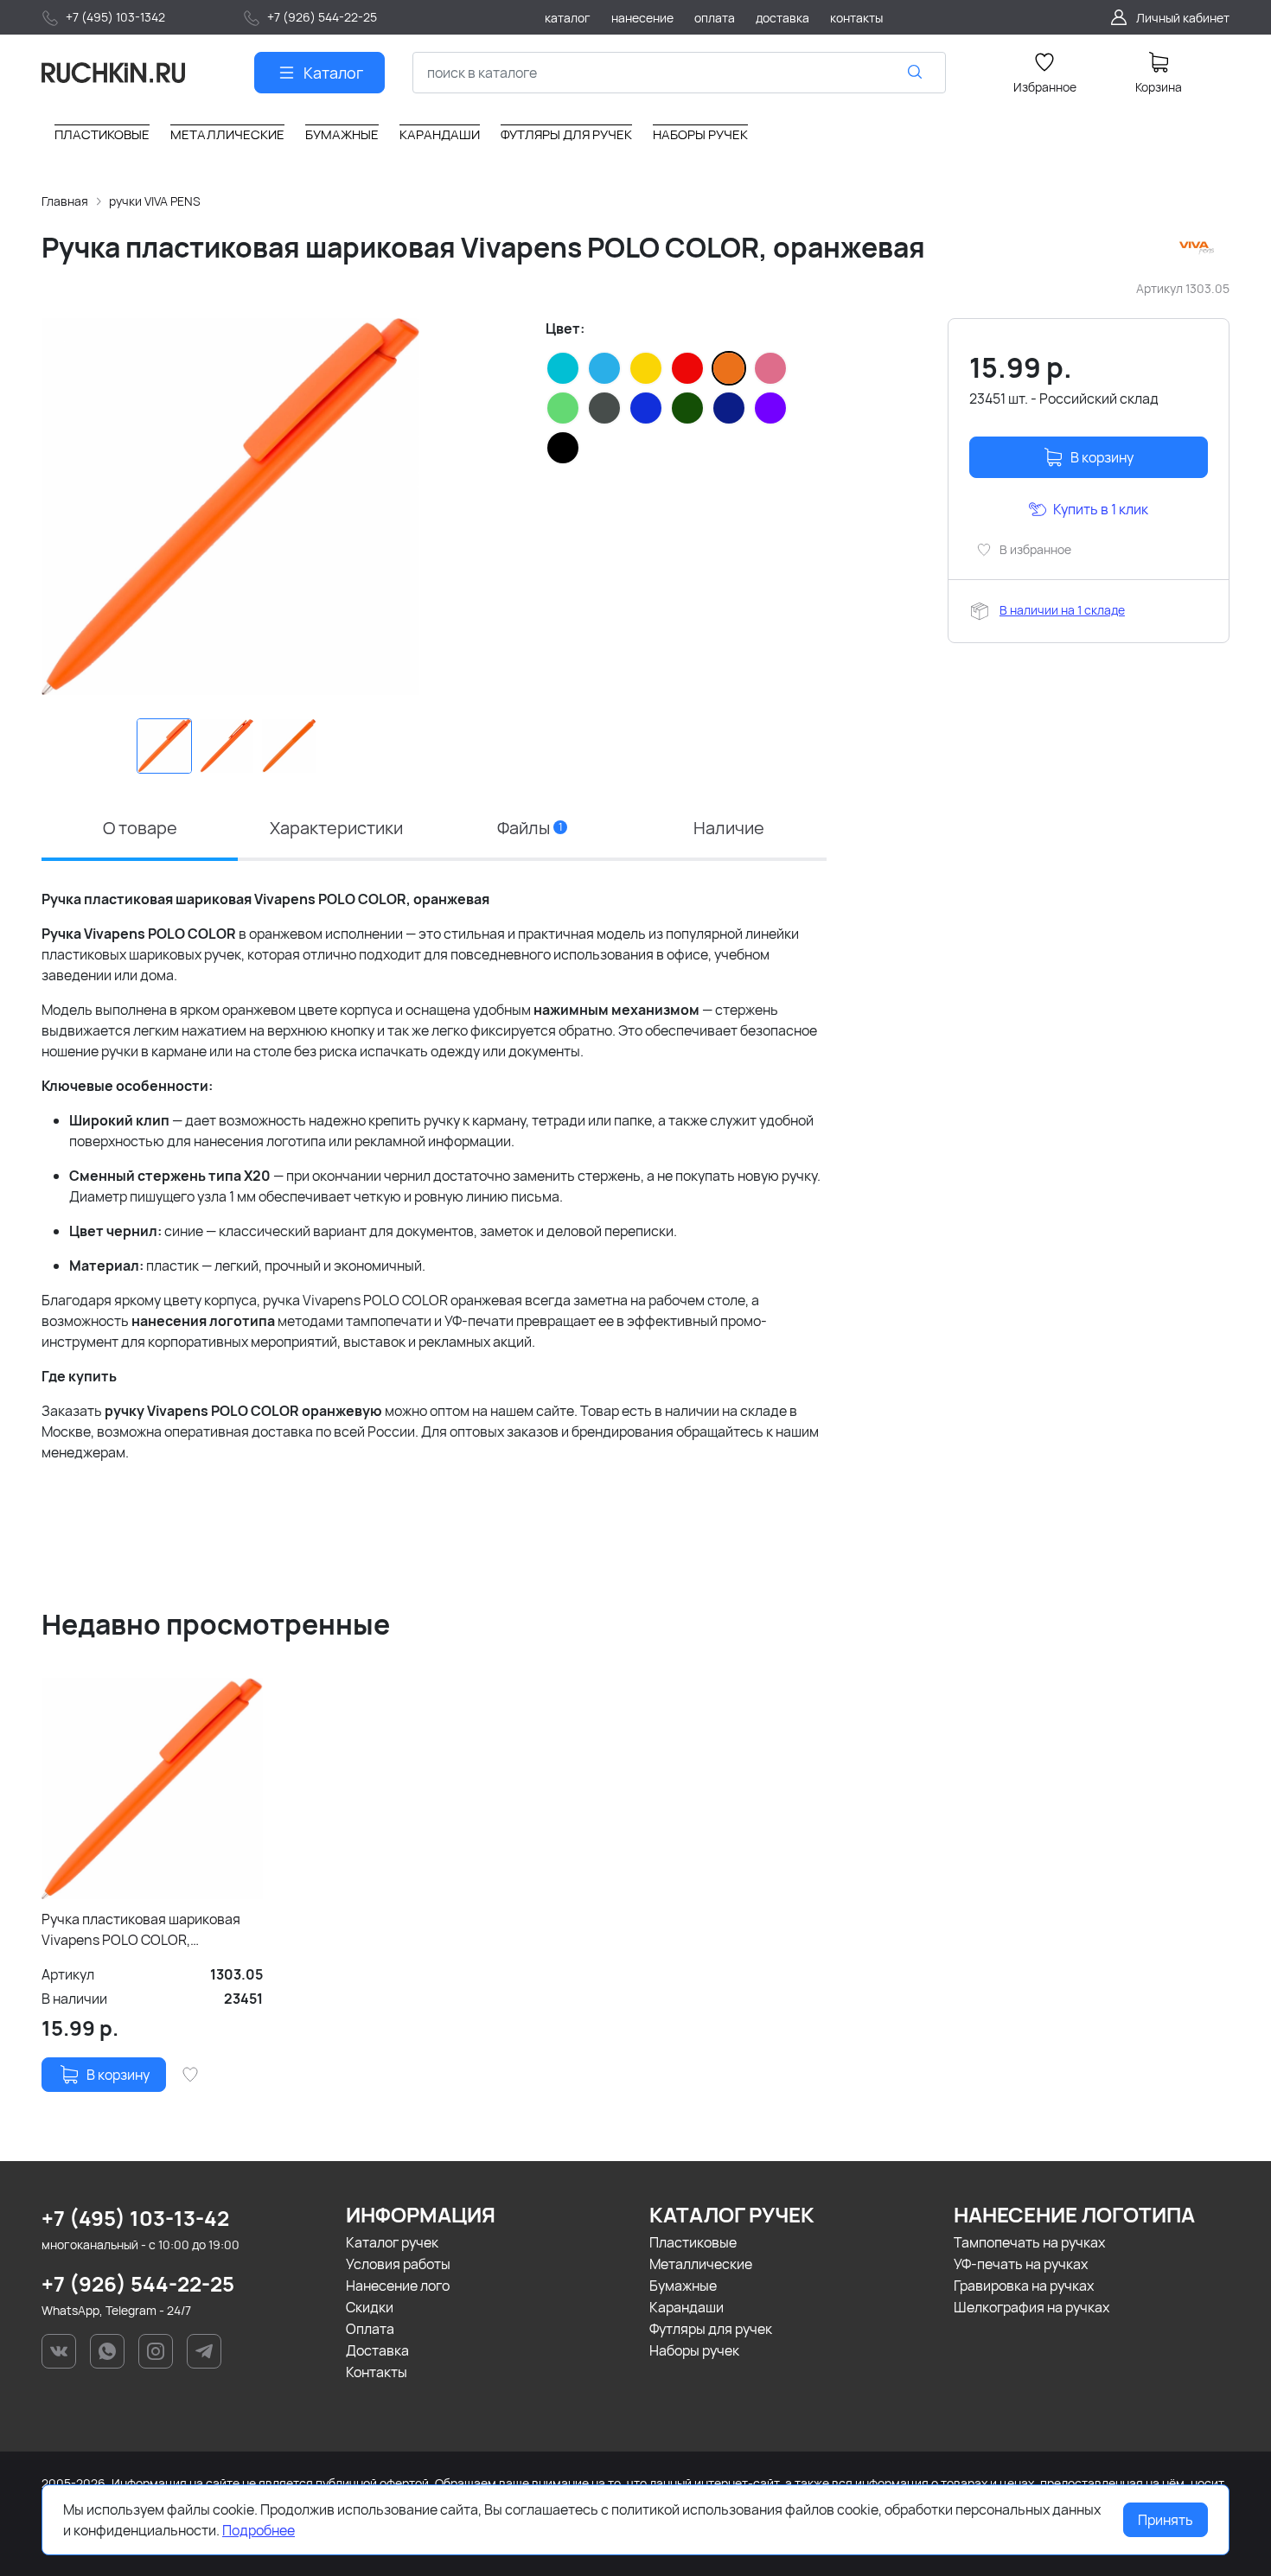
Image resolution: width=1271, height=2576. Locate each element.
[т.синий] (729, 408)
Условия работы (398, 2264)
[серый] (604, 408)
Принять (1166, 2520)
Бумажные (683, 2286)
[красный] (687, 368)
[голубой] (604, 368)
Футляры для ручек (711, 2329)
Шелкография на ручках (1031, 2307)
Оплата (370, 2329)
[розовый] (770, 368)
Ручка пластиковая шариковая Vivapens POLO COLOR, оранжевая (141, 1930)
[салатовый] (563, 408)
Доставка (377, 2350)
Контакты (377, 2372)
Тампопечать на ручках (1029, 2242)
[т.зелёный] (687, 408)
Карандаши (687, 2307)
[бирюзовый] (563, 368)
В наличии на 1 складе (1062, 610)
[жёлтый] (646, 368)
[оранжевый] (729, 368)
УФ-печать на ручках (1021, 2264)
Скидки (370, 2307)
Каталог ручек (392, 2242)
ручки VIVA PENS (155, 201)
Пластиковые (693, 2242)
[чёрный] (563, 448)
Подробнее (259, 2530)
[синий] (646, 408)
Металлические (701, 2264)
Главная (65, 201)
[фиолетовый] (770, 408)
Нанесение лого (398, 2286)
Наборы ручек (694, 2350)
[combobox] (679, 73)
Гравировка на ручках (1024, 2286)
